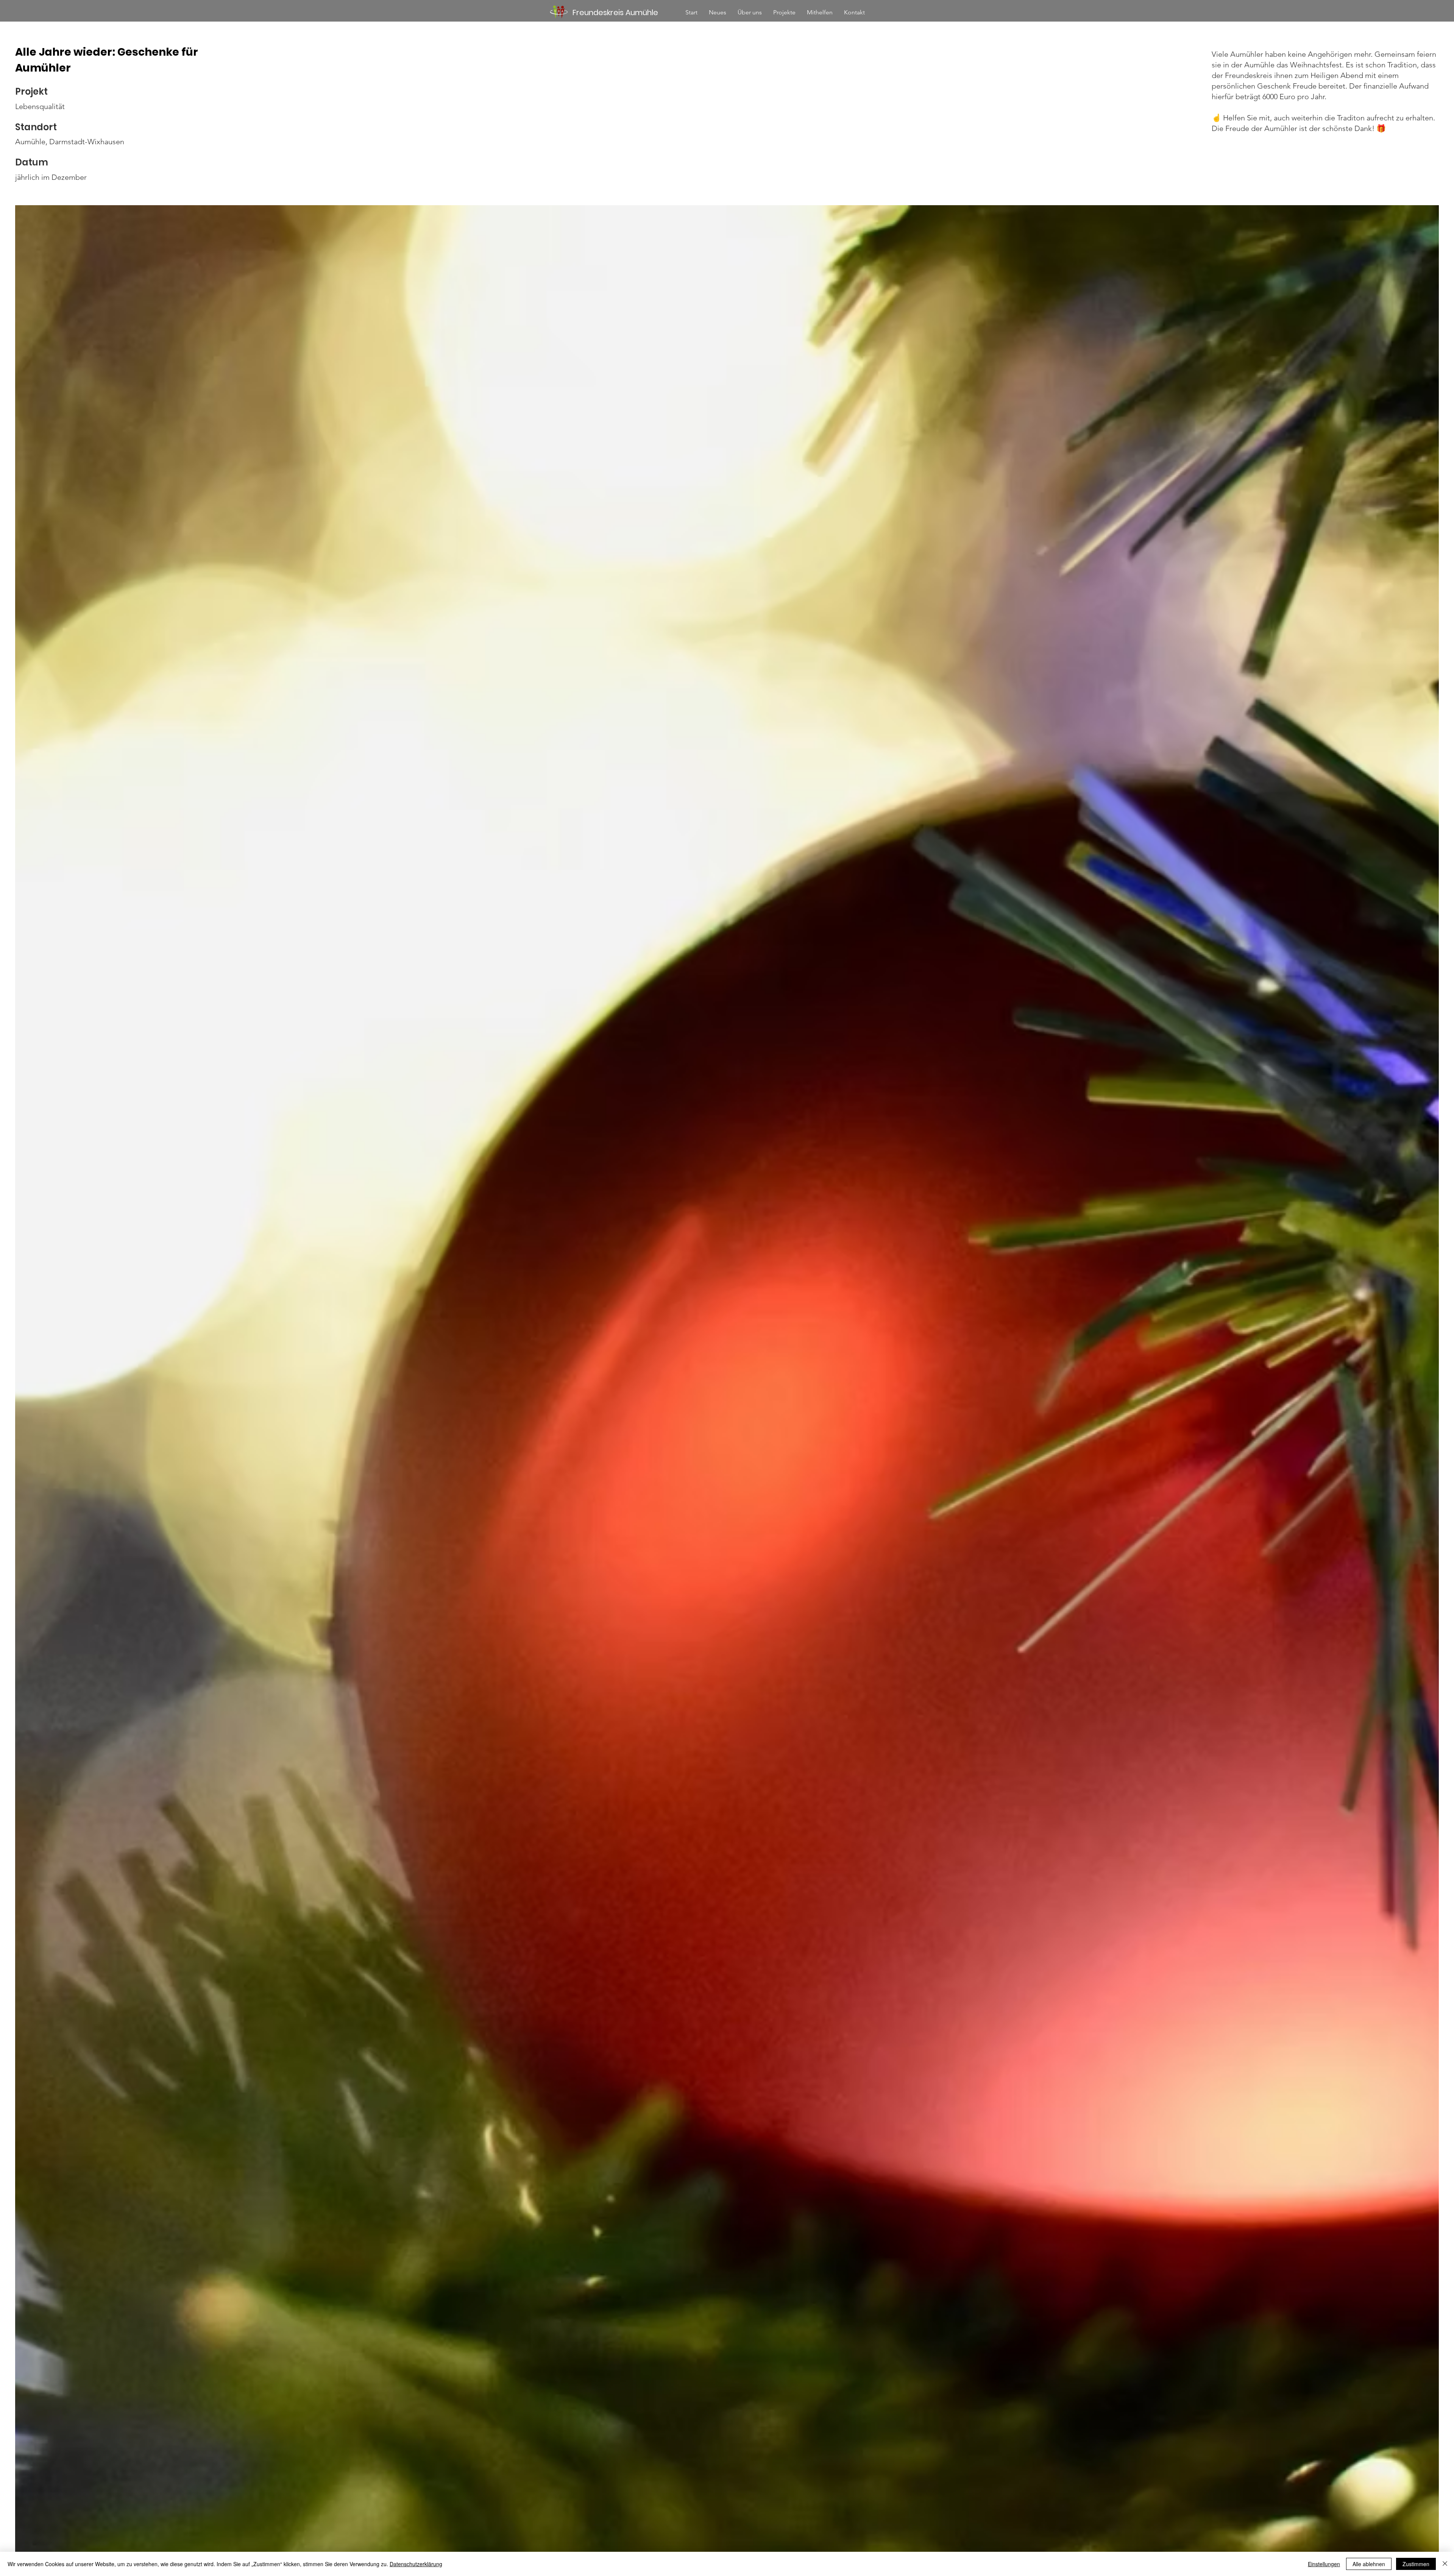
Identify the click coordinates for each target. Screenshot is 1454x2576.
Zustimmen (1416, 2564)
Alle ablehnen (1369, 2564)
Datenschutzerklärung (416, 2564)
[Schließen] (1445, 2564)
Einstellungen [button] (1324, 2564)
